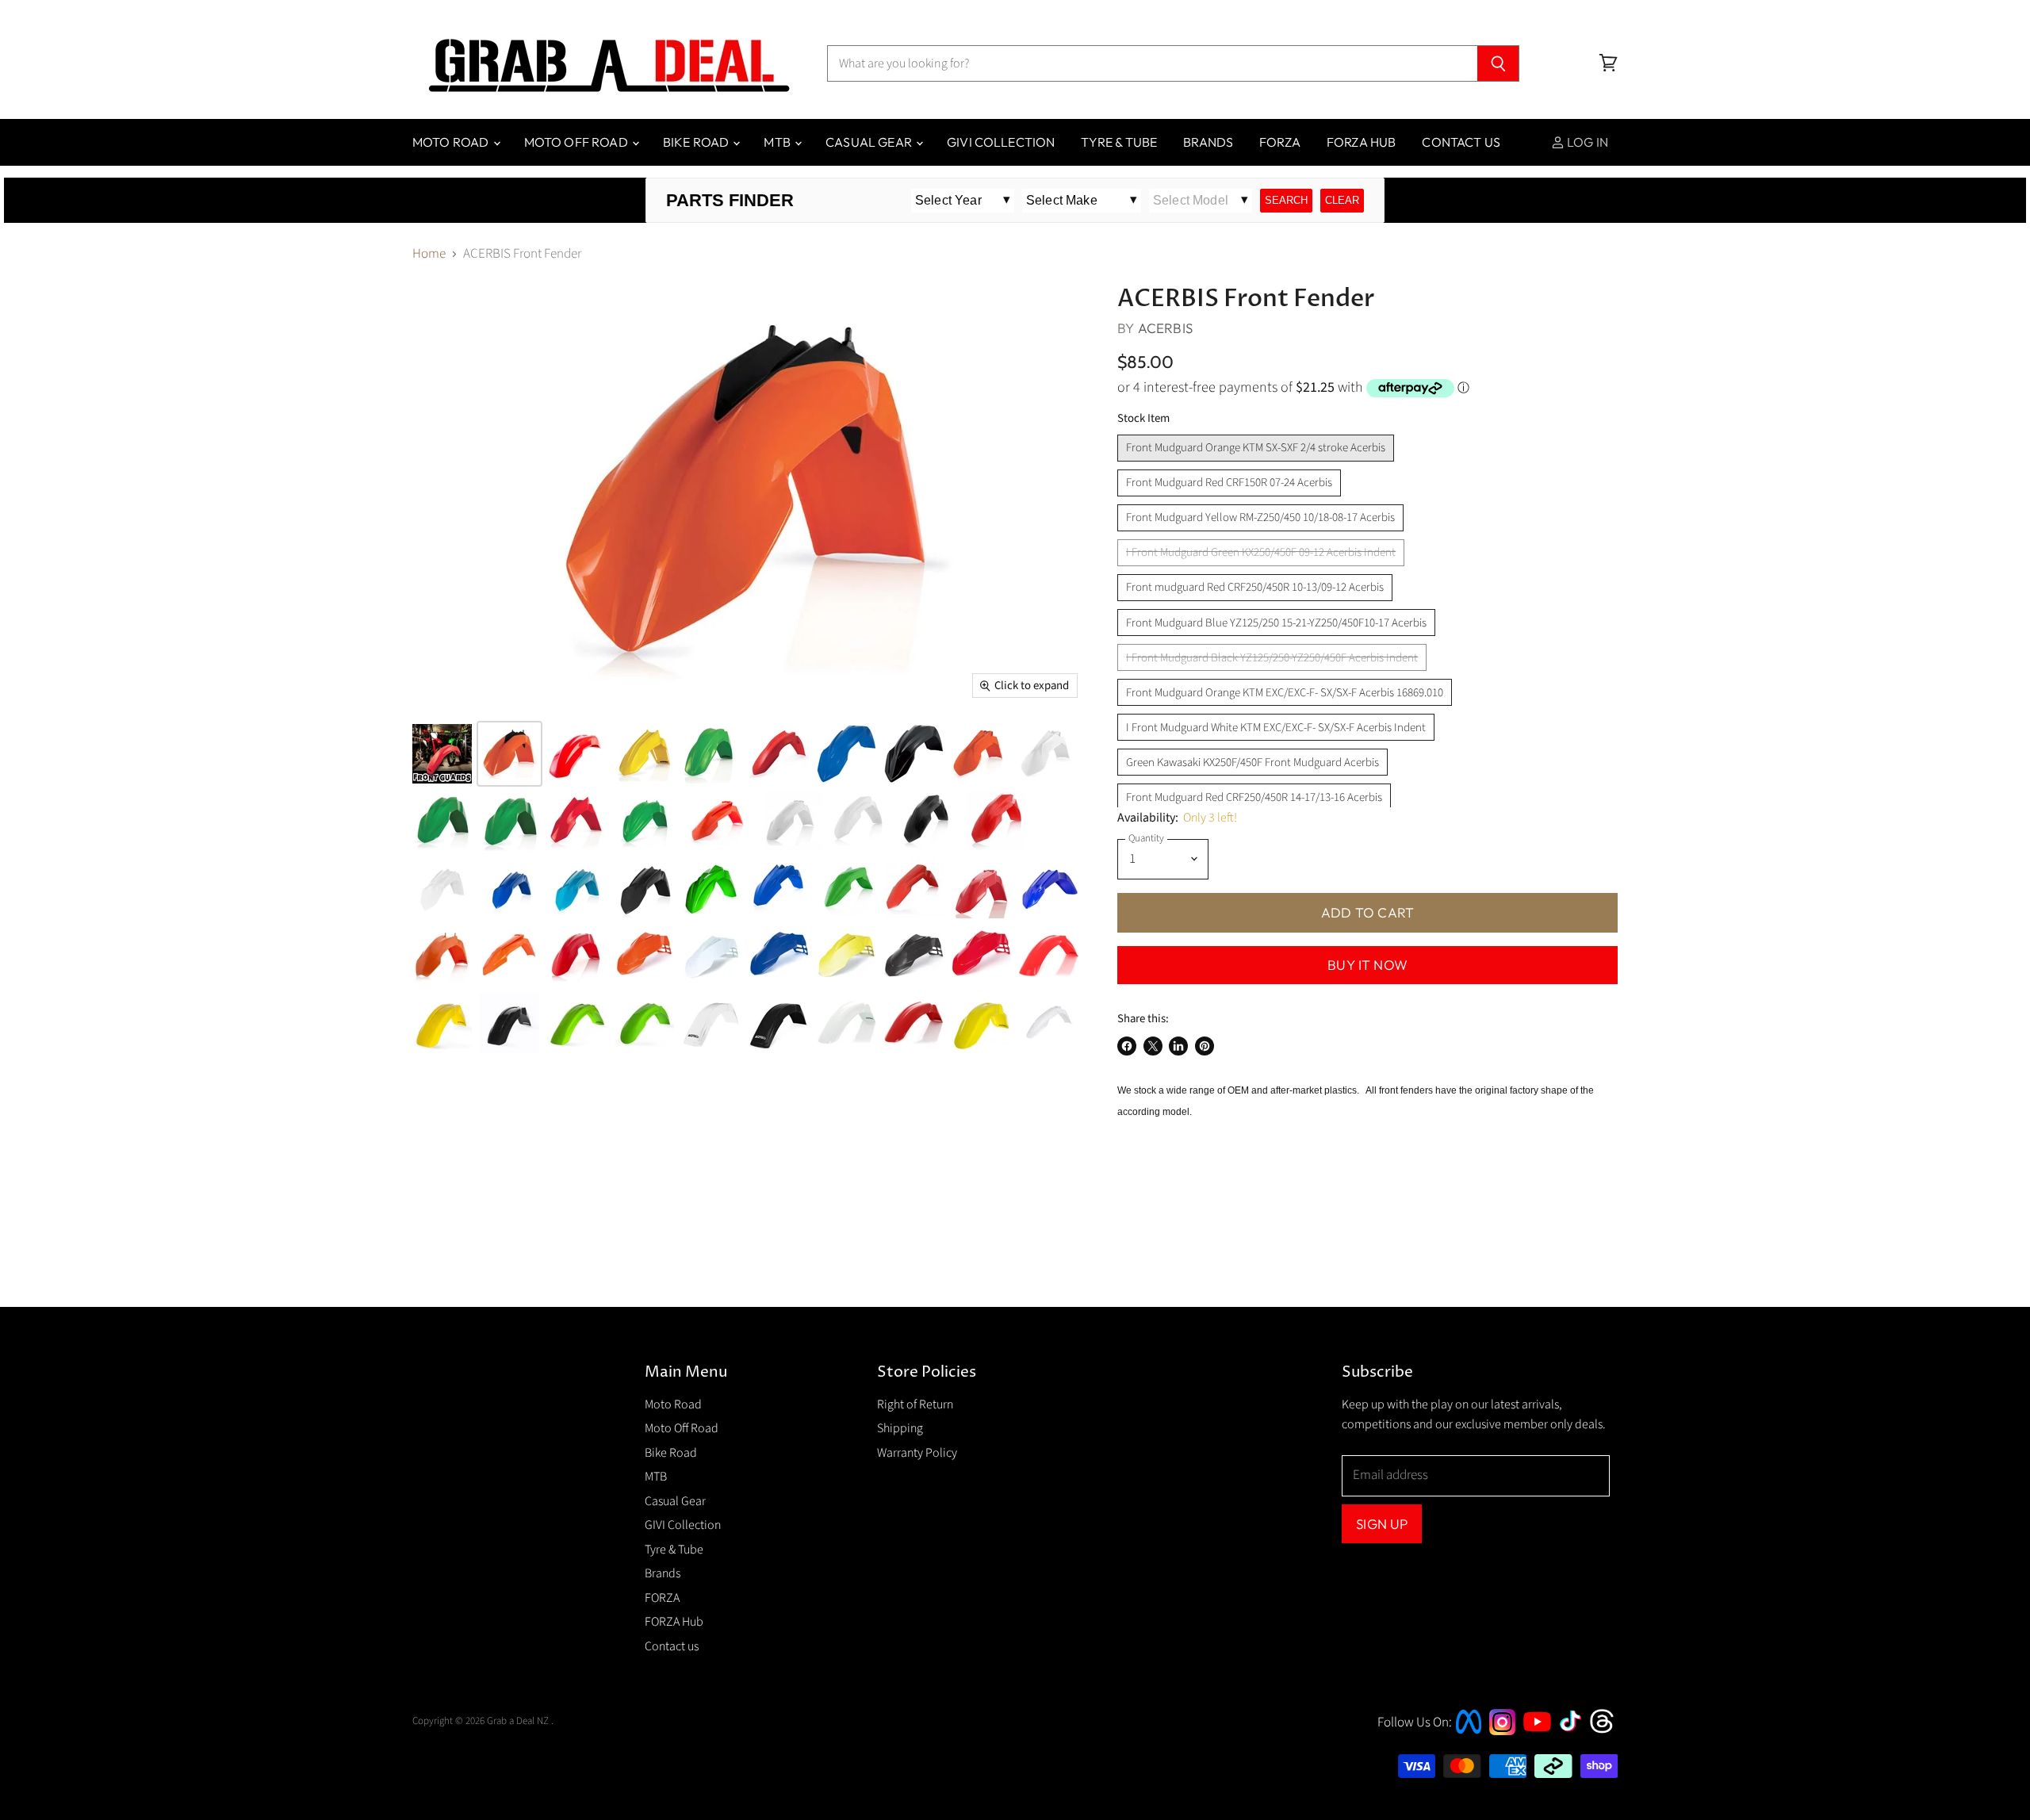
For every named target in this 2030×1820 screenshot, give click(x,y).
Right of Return (915, 1404)
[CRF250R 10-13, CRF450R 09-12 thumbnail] (779, 754)
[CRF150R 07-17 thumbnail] (577, 754)
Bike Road (697, 142)
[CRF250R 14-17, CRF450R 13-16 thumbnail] (577, 821)
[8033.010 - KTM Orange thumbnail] (644, 956)
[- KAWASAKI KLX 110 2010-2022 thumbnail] (846, 889)
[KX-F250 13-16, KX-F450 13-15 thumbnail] (509, 821)
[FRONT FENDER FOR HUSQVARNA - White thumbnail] (1049, 1023)
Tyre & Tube (1119, 142)
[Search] (1498, 63)
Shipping (900, 1428)
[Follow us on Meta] (1469, 1735)
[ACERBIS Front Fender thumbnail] (1049, 889)
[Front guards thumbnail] (442, 754)
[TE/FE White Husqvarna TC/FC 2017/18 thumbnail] (793, 821)
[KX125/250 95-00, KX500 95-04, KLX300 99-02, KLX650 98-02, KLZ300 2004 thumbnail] (577, 1023)
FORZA (1280, 142)
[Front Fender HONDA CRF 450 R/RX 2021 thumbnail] (914, 889)
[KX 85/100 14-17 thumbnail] (644, 821)
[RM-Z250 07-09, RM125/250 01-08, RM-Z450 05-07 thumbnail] (981, 1023)
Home (429, 255)
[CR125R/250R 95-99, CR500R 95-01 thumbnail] (1049, 956)
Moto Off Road (577, 142)
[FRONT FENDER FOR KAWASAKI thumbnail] (442, 821)
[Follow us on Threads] (1607, 1731)
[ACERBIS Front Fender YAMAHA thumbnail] (577, 889)
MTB (778, 142)
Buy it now (1367, 965)
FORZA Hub (1361, 142)
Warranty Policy (917, 1453)
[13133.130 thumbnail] (712, 754)
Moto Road (452, 142)
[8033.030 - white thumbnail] (712, 956)
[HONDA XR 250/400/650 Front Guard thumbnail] (846, 1023)
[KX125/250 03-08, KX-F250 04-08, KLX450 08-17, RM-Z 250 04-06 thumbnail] (644, 1023)
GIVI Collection (1001, 142)
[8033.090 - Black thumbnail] (914, 956)
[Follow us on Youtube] (1539, 1745)
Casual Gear (870, 142)
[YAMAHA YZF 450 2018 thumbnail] (509, 889)
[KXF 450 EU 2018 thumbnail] (712, 889)
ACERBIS (1165, 328)
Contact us (1461, 142)
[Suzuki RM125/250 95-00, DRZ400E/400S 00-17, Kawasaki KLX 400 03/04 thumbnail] (442, 1023)
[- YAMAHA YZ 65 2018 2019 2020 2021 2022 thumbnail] (779, 889)
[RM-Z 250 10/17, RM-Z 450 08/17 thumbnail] (644, 754)
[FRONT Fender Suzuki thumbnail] (644, 889)
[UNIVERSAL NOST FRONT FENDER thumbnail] (779, 1023)
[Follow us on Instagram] (1502, 1731)
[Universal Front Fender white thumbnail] (712, 1023)
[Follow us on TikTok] (1576, 1733)
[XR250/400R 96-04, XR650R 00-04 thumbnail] (914, 1023)
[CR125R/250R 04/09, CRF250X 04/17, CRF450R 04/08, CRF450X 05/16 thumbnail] (577, 956)
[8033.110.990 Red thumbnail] (981, 956)
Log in (1586, 142)
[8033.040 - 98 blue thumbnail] (779, 956)
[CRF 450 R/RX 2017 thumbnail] (861, 821)
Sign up (1382, 1524)
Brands (1208, 142)
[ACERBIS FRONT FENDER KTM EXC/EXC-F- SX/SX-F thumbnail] (509, 956)
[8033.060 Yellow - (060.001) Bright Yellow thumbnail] (846, 956)
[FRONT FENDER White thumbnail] (442, 889)
